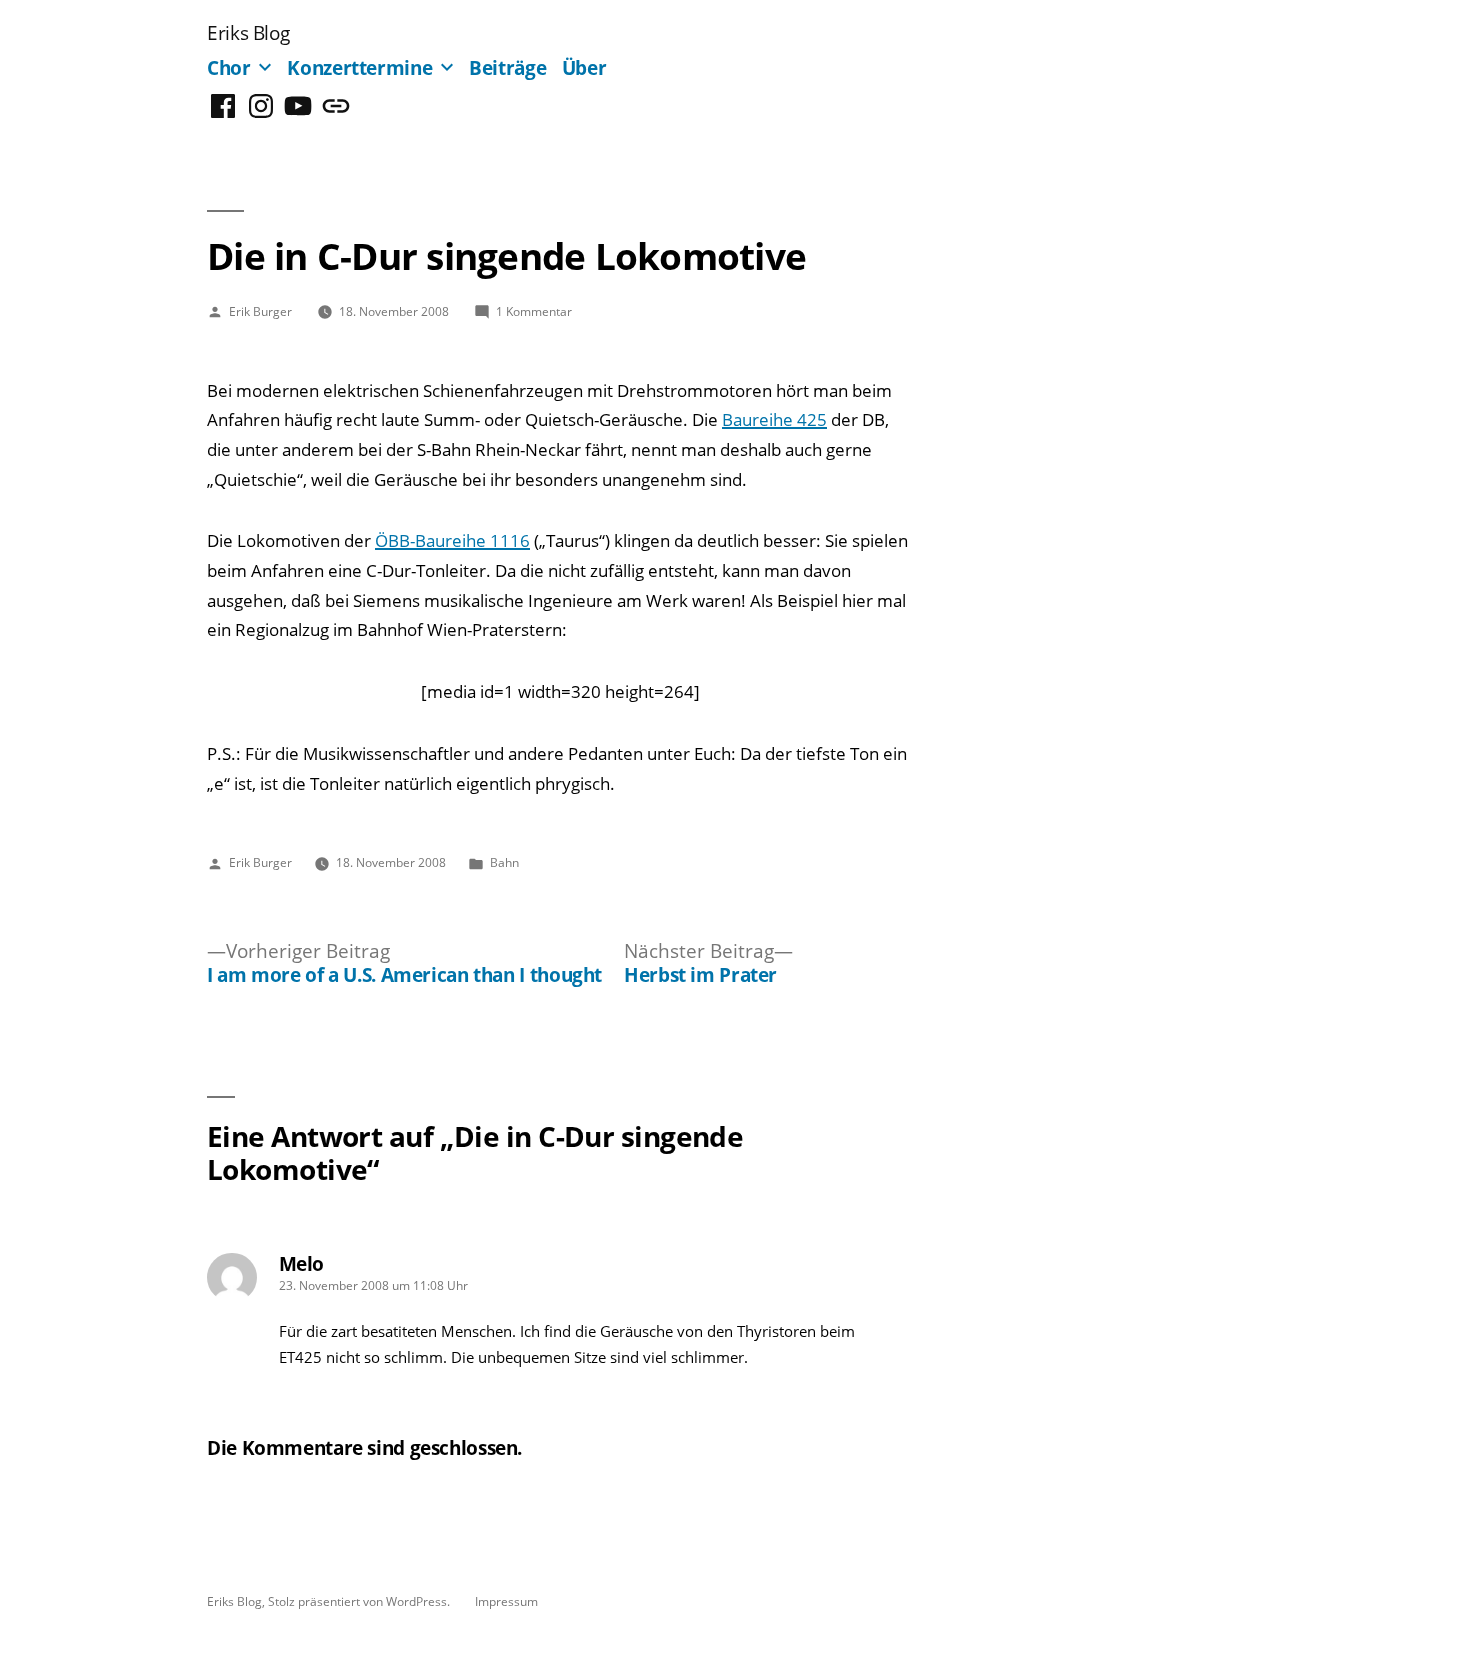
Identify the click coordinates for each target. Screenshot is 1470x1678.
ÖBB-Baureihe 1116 (452, 540)
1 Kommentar (534, 311)
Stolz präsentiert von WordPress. (360, 1601)
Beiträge (507, 67)
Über (584, 67)
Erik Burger (260, 311)
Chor (229, 67)
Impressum (506, 1601)
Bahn (504, 862)
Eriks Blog (248, 32)
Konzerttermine (359, 67)
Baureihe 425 (774, 419)
